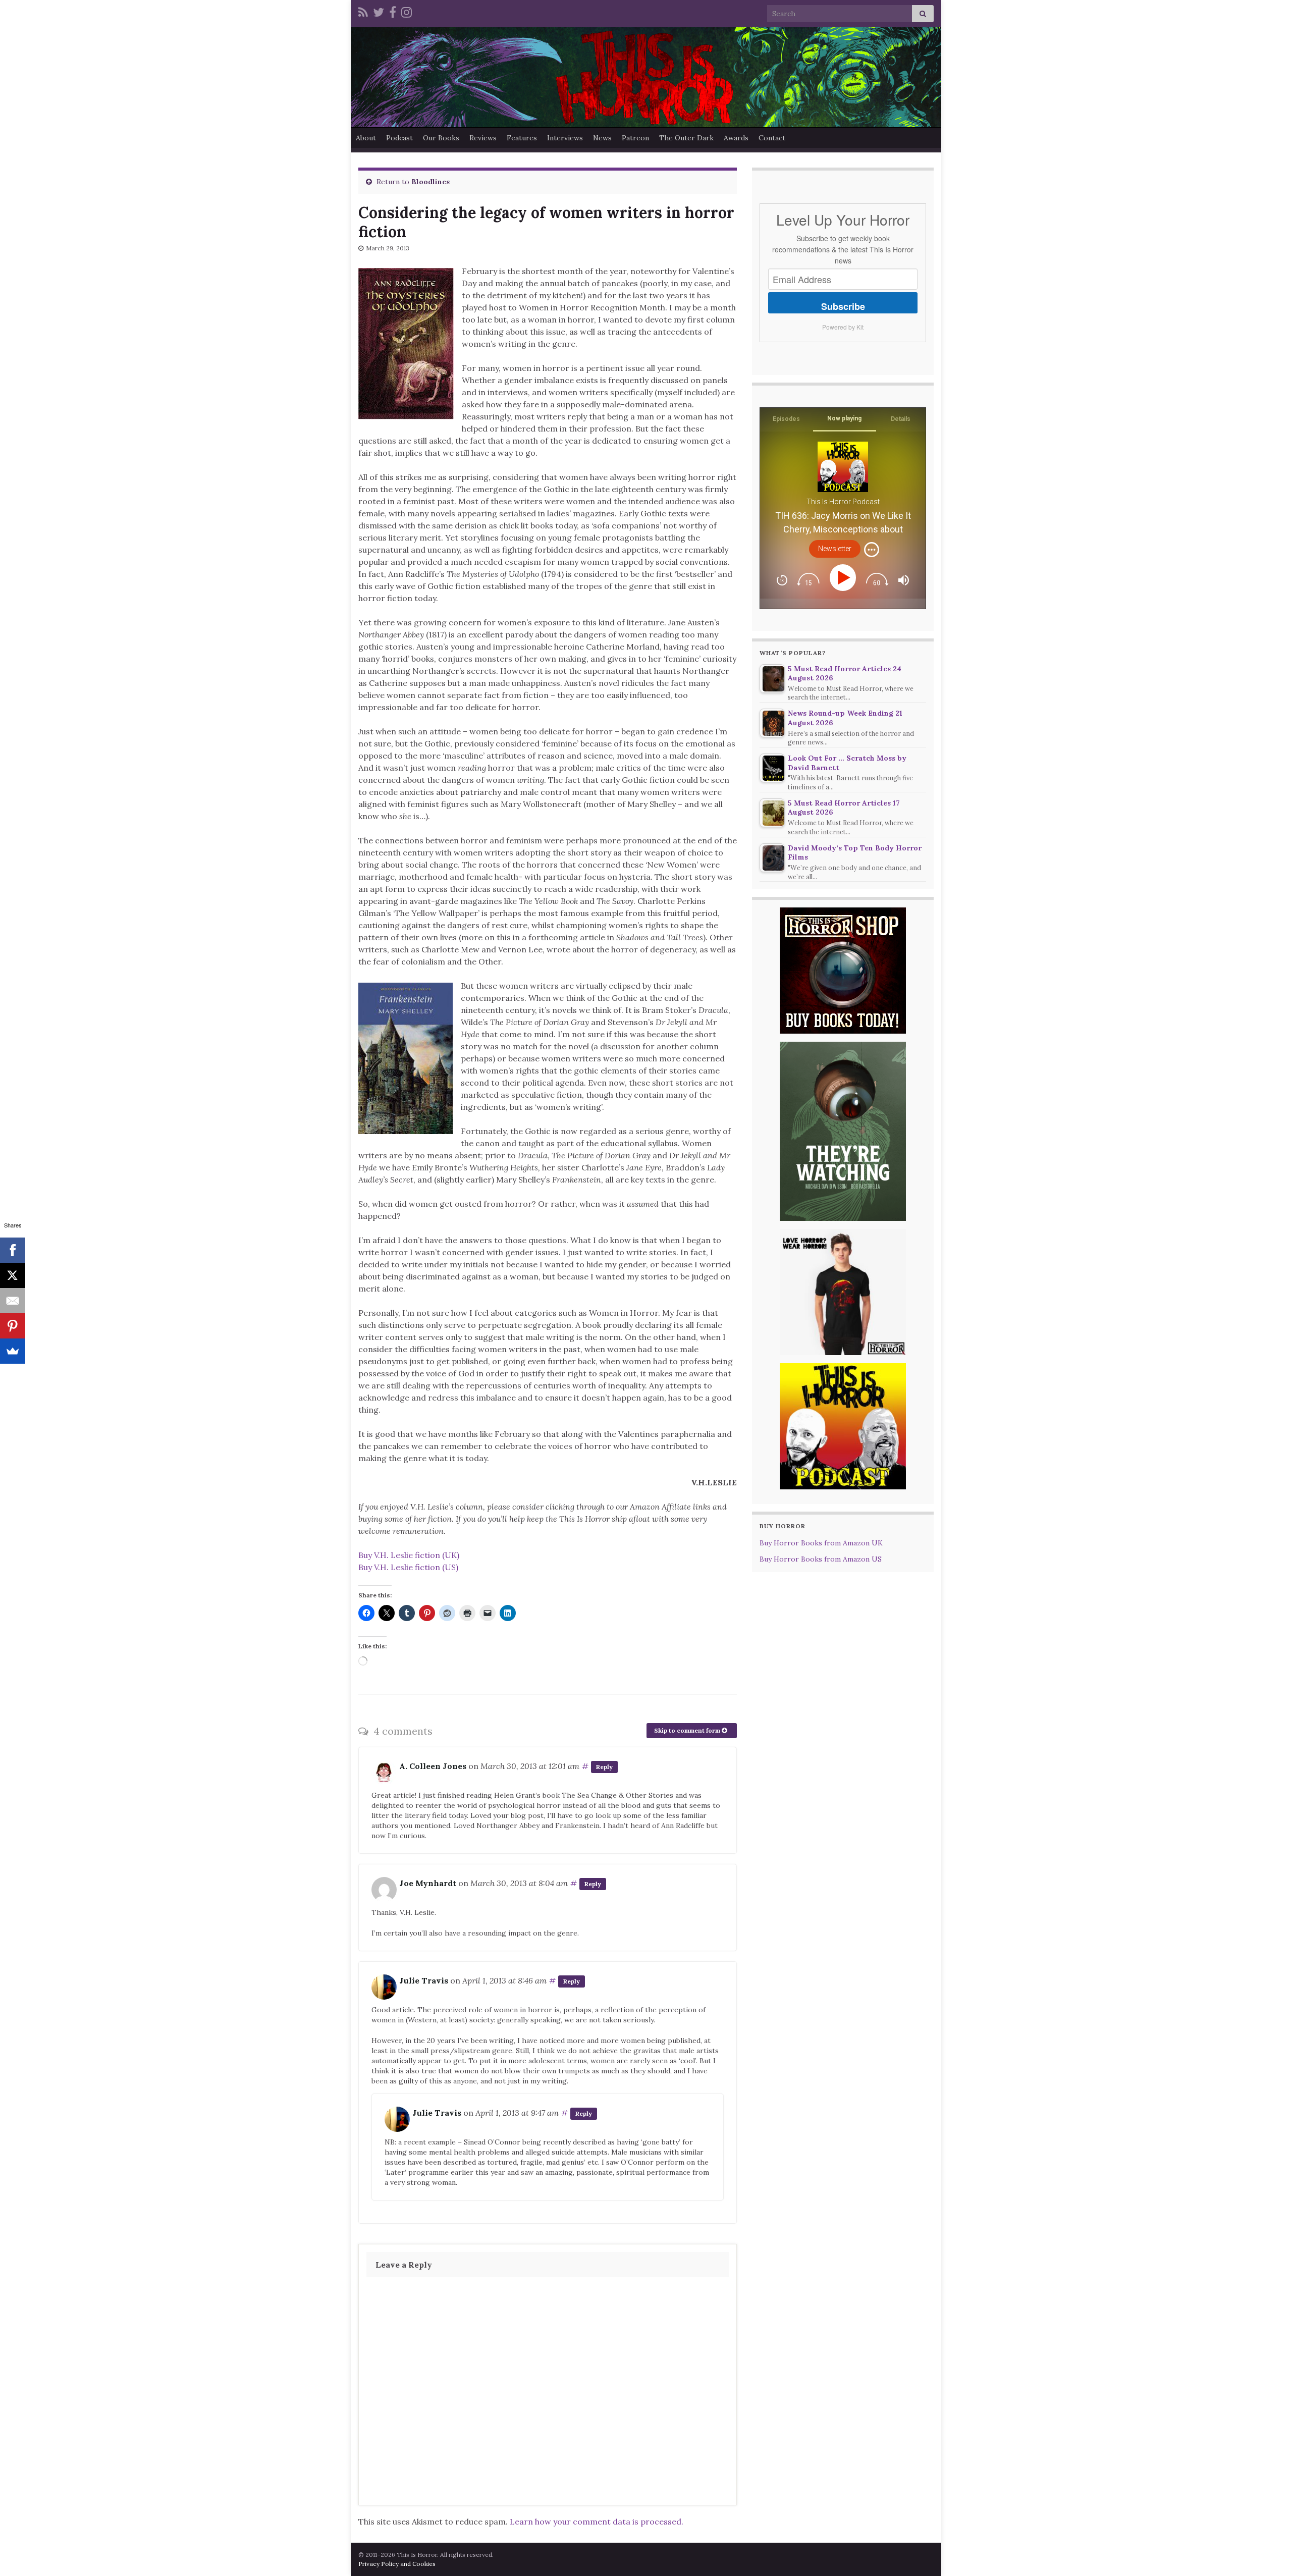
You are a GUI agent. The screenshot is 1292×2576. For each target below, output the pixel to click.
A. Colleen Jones (433, 1766)
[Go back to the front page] (646, 77)
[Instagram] (407, 11)
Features (522, 138)
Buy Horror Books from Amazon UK (821, 1543)
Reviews (483, 138)
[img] (872, 550)
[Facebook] (393, 11)
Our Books (441, 138)
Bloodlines (430, 182)
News (602, 138)
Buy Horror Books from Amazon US (821, 1559)
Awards (736, 138)
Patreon (635, 138)
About (366, 138)
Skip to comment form (688, 1730)
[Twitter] (379, 11)
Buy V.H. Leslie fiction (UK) (409, 1555)
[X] (13, 1275)
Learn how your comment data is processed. (597, 2521)
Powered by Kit (843, 327)
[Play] (845, 578)
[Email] (13, 1301)
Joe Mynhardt (428, 1883)
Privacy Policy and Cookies (397, 2564)
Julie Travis (424, 1980)
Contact (772, 138)
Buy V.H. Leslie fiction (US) (408, 1567)
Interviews (565, 138)
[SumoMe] (13, 1351)
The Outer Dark (686, 138)
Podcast (399, 138)
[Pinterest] (13, 1326)
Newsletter (835, 549)
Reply (604, 1767)
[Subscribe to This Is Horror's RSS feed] (363, 11)
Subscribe (843, 306)
